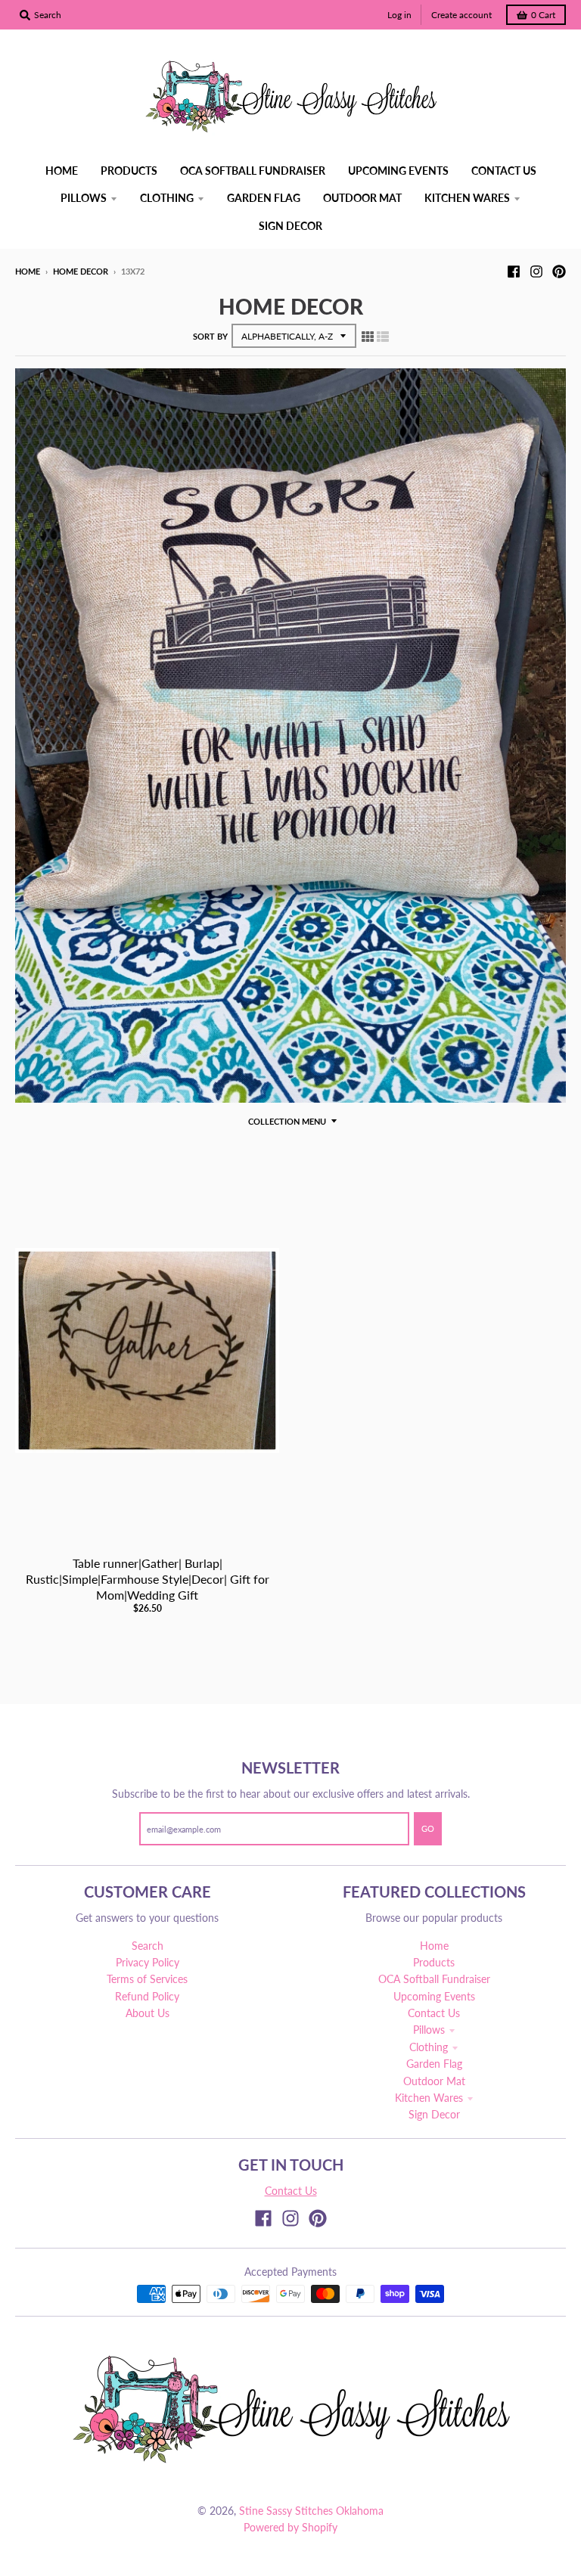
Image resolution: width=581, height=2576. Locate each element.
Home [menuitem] (62, 171)
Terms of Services (147, 1979)
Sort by (210, 336)
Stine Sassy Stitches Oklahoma (311, 2511)
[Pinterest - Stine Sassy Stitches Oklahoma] (559, 271)
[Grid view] (368, 336)
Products (434, 1962)
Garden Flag (434, 2064)
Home (28, 271)
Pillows (429, 2030)
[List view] (383, 336)
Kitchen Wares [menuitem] (467, 198)
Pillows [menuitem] (84, 198)
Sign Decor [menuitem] (290, 226)
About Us (148, 2013)
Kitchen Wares (429, 2098)
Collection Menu (287, 1121)
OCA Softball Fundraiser (434, 1979)
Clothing (429, 2047)
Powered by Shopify (290, 2527)
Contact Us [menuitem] (504, 171)
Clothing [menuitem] (167, 198)
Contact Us (434, 2013)
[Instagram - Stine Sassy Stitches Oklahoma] (536, 271)
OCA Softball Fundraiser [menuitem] (253, 171)
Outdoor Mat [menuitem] (362, 198)
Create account (461, 15)
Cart (543, 15)
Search (148, 1946)
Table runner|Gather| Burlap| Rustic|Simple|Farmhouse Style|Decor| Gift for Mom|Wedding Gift (148, 1579)
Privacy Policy (148, 1962)
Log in (399, 15)
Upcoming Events (434, 1996)
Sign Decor (434, 2114)
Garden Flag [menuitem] (264, 198)
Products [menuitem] (129, 171)
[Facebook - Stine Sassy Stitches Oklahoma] (514, 271)
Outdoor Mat (434, 2081)
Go (428, 1828)
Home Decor (81, 271)
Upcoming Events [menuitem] (398, 171)
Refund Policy (147, 1996)
